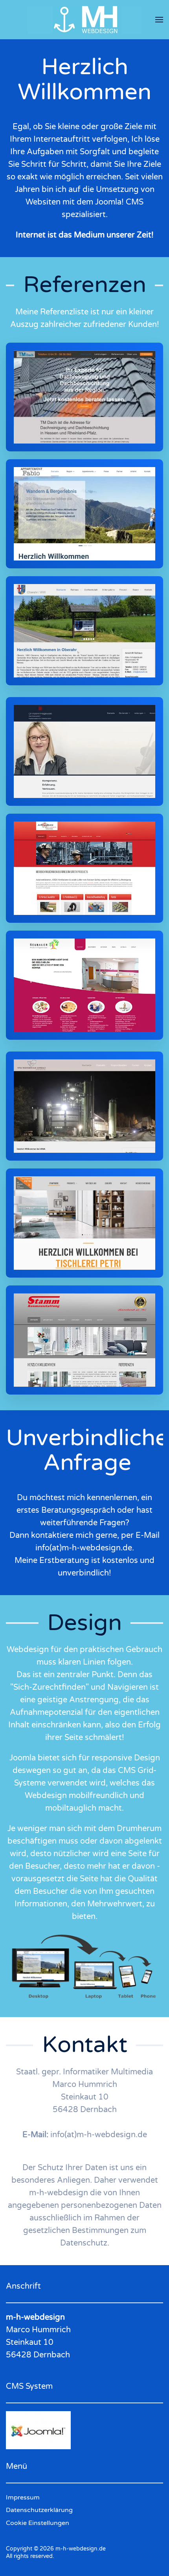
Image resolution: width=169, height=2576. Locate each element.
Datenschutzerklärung (39, 2510)
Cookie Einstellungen (38, 2523)
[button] (159, 20)
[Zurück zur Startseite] (84, 20)
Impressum (23, 2497)
